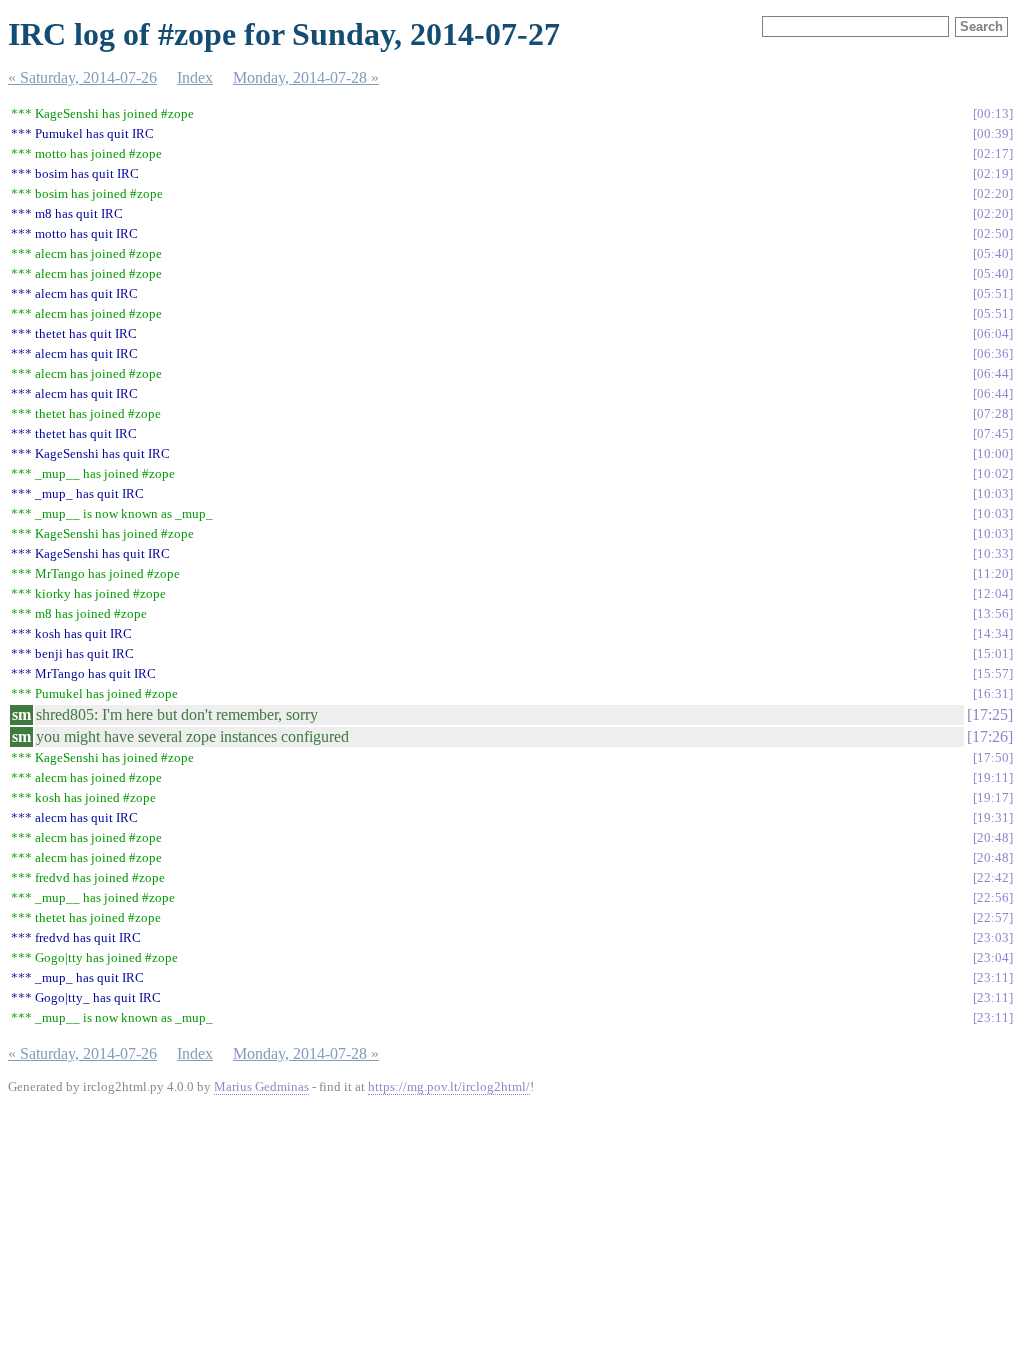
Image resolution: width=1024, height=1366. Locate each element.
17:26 (990, 736)
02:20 (993, 193)
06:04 (993, 333)
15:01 (993, 653)
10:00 (993, 453)
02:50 (993, 233)
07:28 (993, 413)
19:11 (993, 777)
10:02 (993, 473)
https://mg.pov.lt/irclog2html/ (449, 1086)
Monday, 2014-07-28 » (306, 77)
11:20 (993, 573)
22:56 (993, 897)
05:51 (993, 293)
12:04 (993, 593)
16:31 (993, 693)
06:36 (993, 353)
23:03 (993, 937)
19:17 (993, 797)
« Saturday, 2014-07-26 (82, 77)
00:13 (993, 113)
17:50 (993, 757)
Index (195, 77)
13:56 (993, 613)
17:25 (990, 714)
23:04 (993, 957)
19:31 (993, 817)
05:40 (993, 253)
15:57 (993, 673)
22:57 (993, 917)
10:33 (993, 553)
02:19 (993, 173)
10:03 (993, 493)
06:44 (993, 373)
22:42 (993, 877)
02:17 (993, 153)
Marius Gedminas (261, 1086)
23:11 (993, 977)
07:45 (993, 433)
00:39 (993, 133)
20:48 (993, 837)
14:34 (993, 633)
